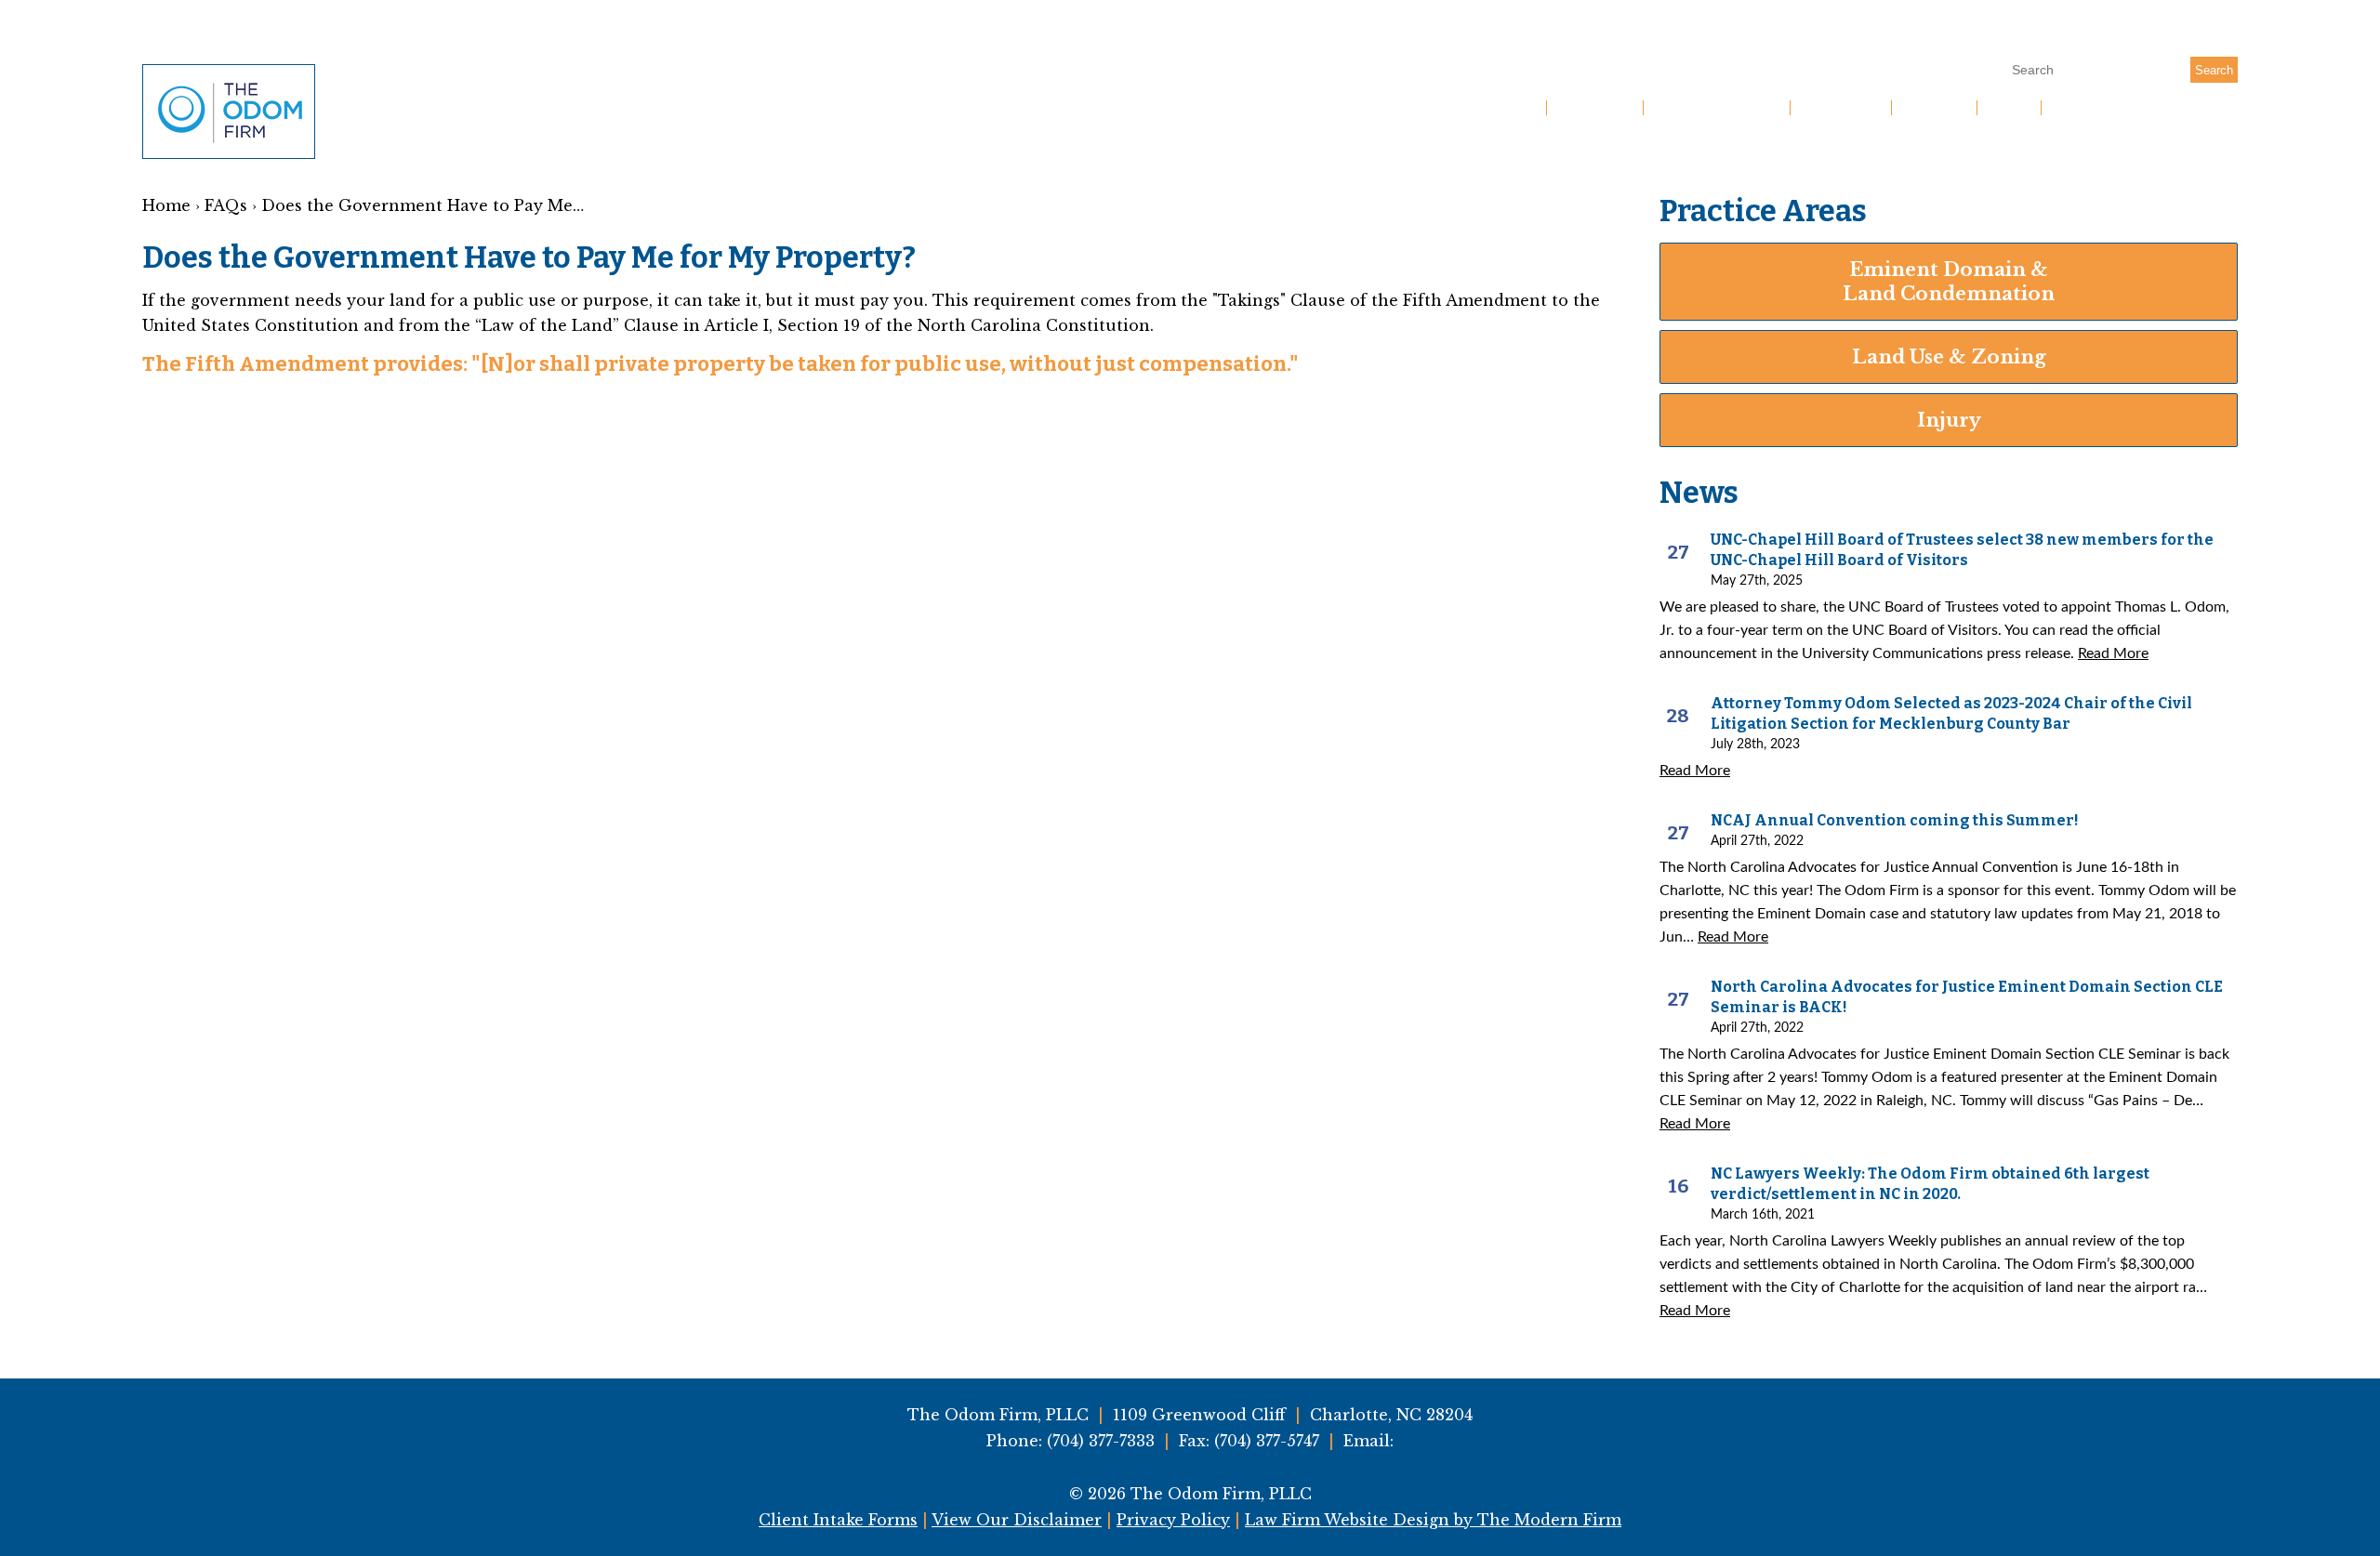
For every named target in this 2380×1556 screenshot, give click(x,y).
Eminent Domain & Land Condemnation (1949, 282)
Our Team (1841, 108)
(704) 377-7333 (2149, 33)
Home (1513, 108)
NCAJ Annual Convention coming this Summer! (1895, 820)
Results (1934, 108)
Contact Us (2101, 108)
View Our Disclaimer (1017, 1520)
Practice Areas (1717, 108)
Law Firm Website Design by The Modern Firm (1433, 1520)
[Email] (2225, 33)
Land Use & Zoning (1949, 357)
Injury (1949, 420)
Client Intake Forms (838, 1520)
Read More (2113, 653)
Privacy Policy (1173, 1520)
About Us (1595, 108)
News (2009, 108)
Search (2214, 70)
